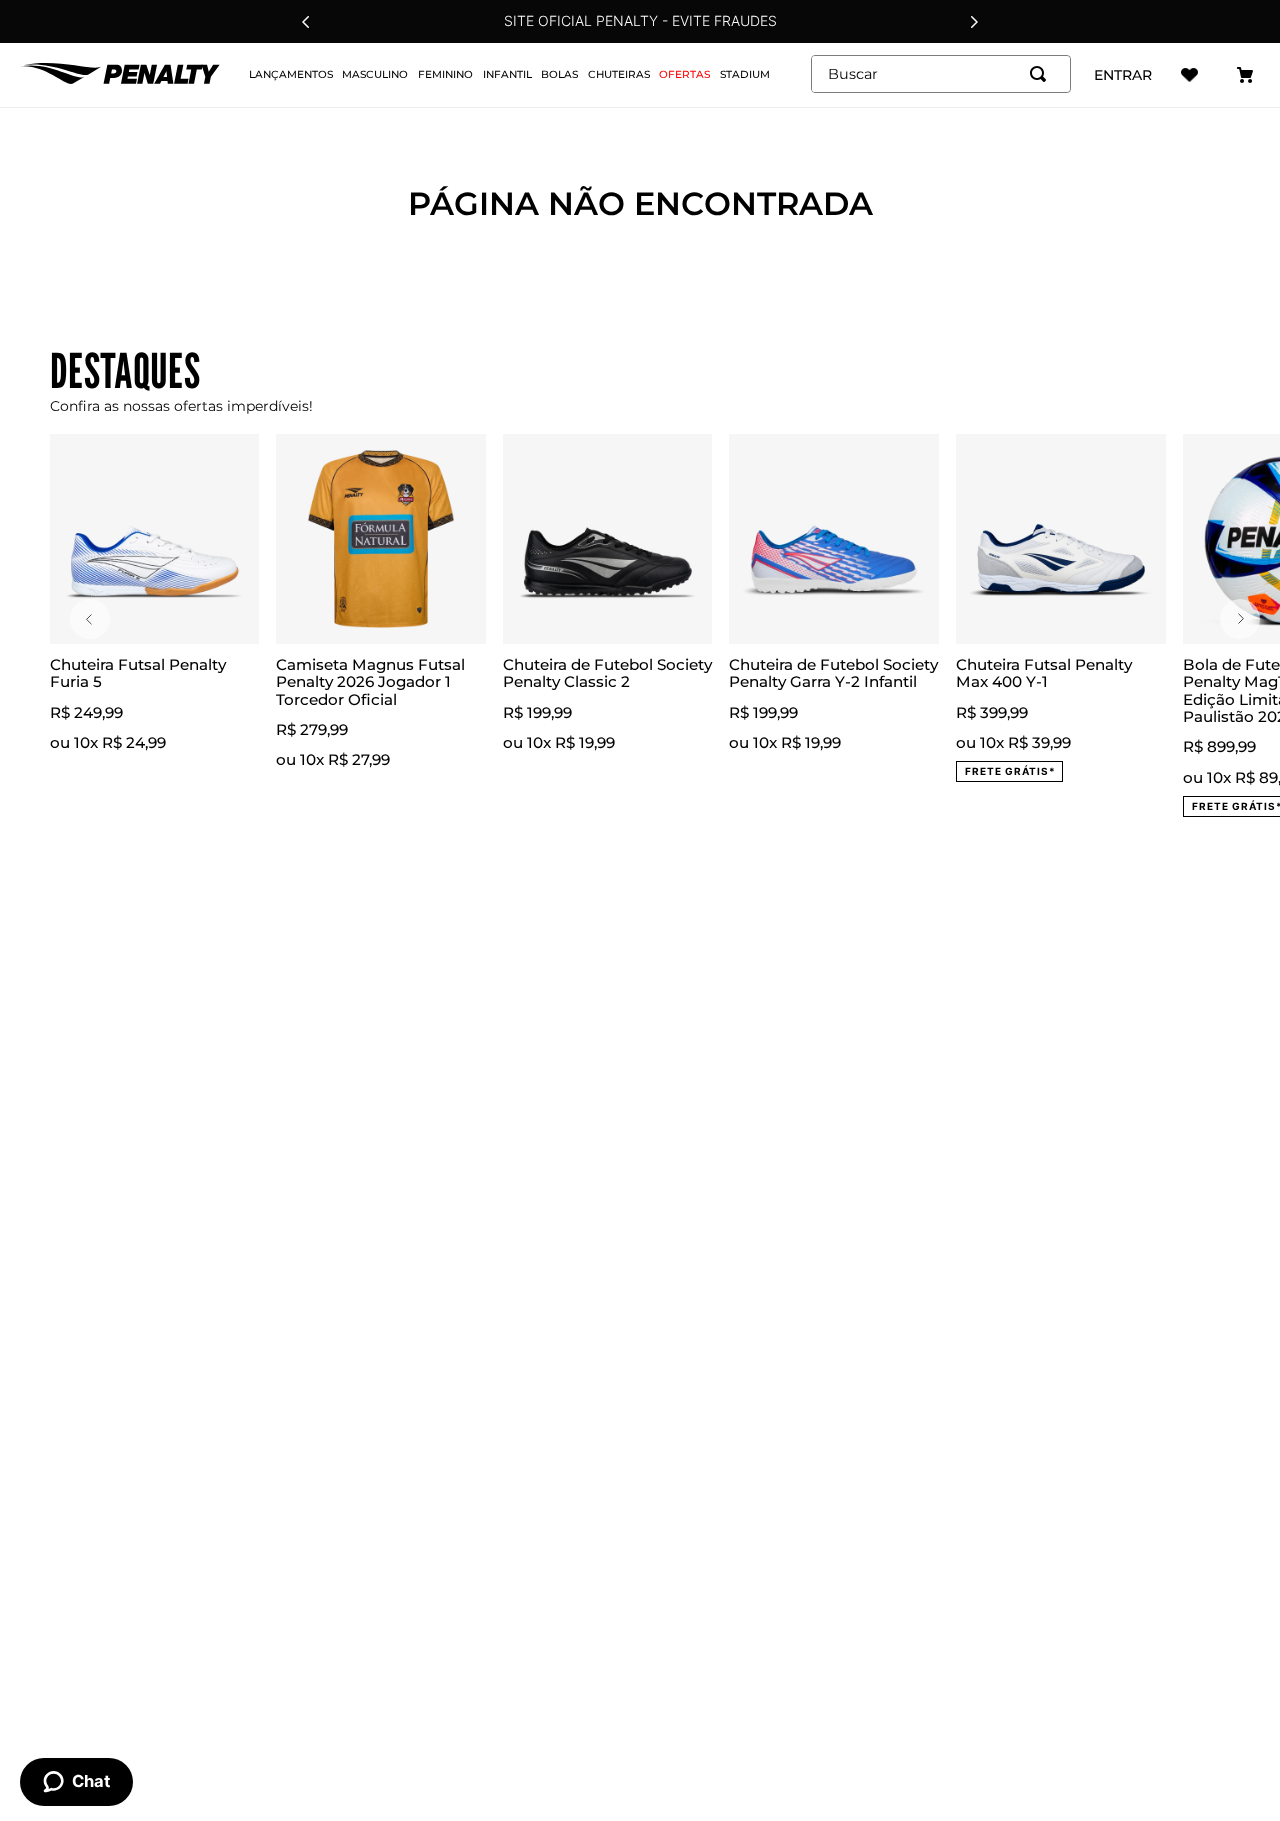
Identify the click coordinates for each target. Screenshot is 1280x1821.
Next (1240, 619)
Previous (90, 619)
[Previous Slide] (306, 22)
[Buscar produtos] (1042, 74)
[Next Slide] (974, 22)
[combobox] (941, 74)
